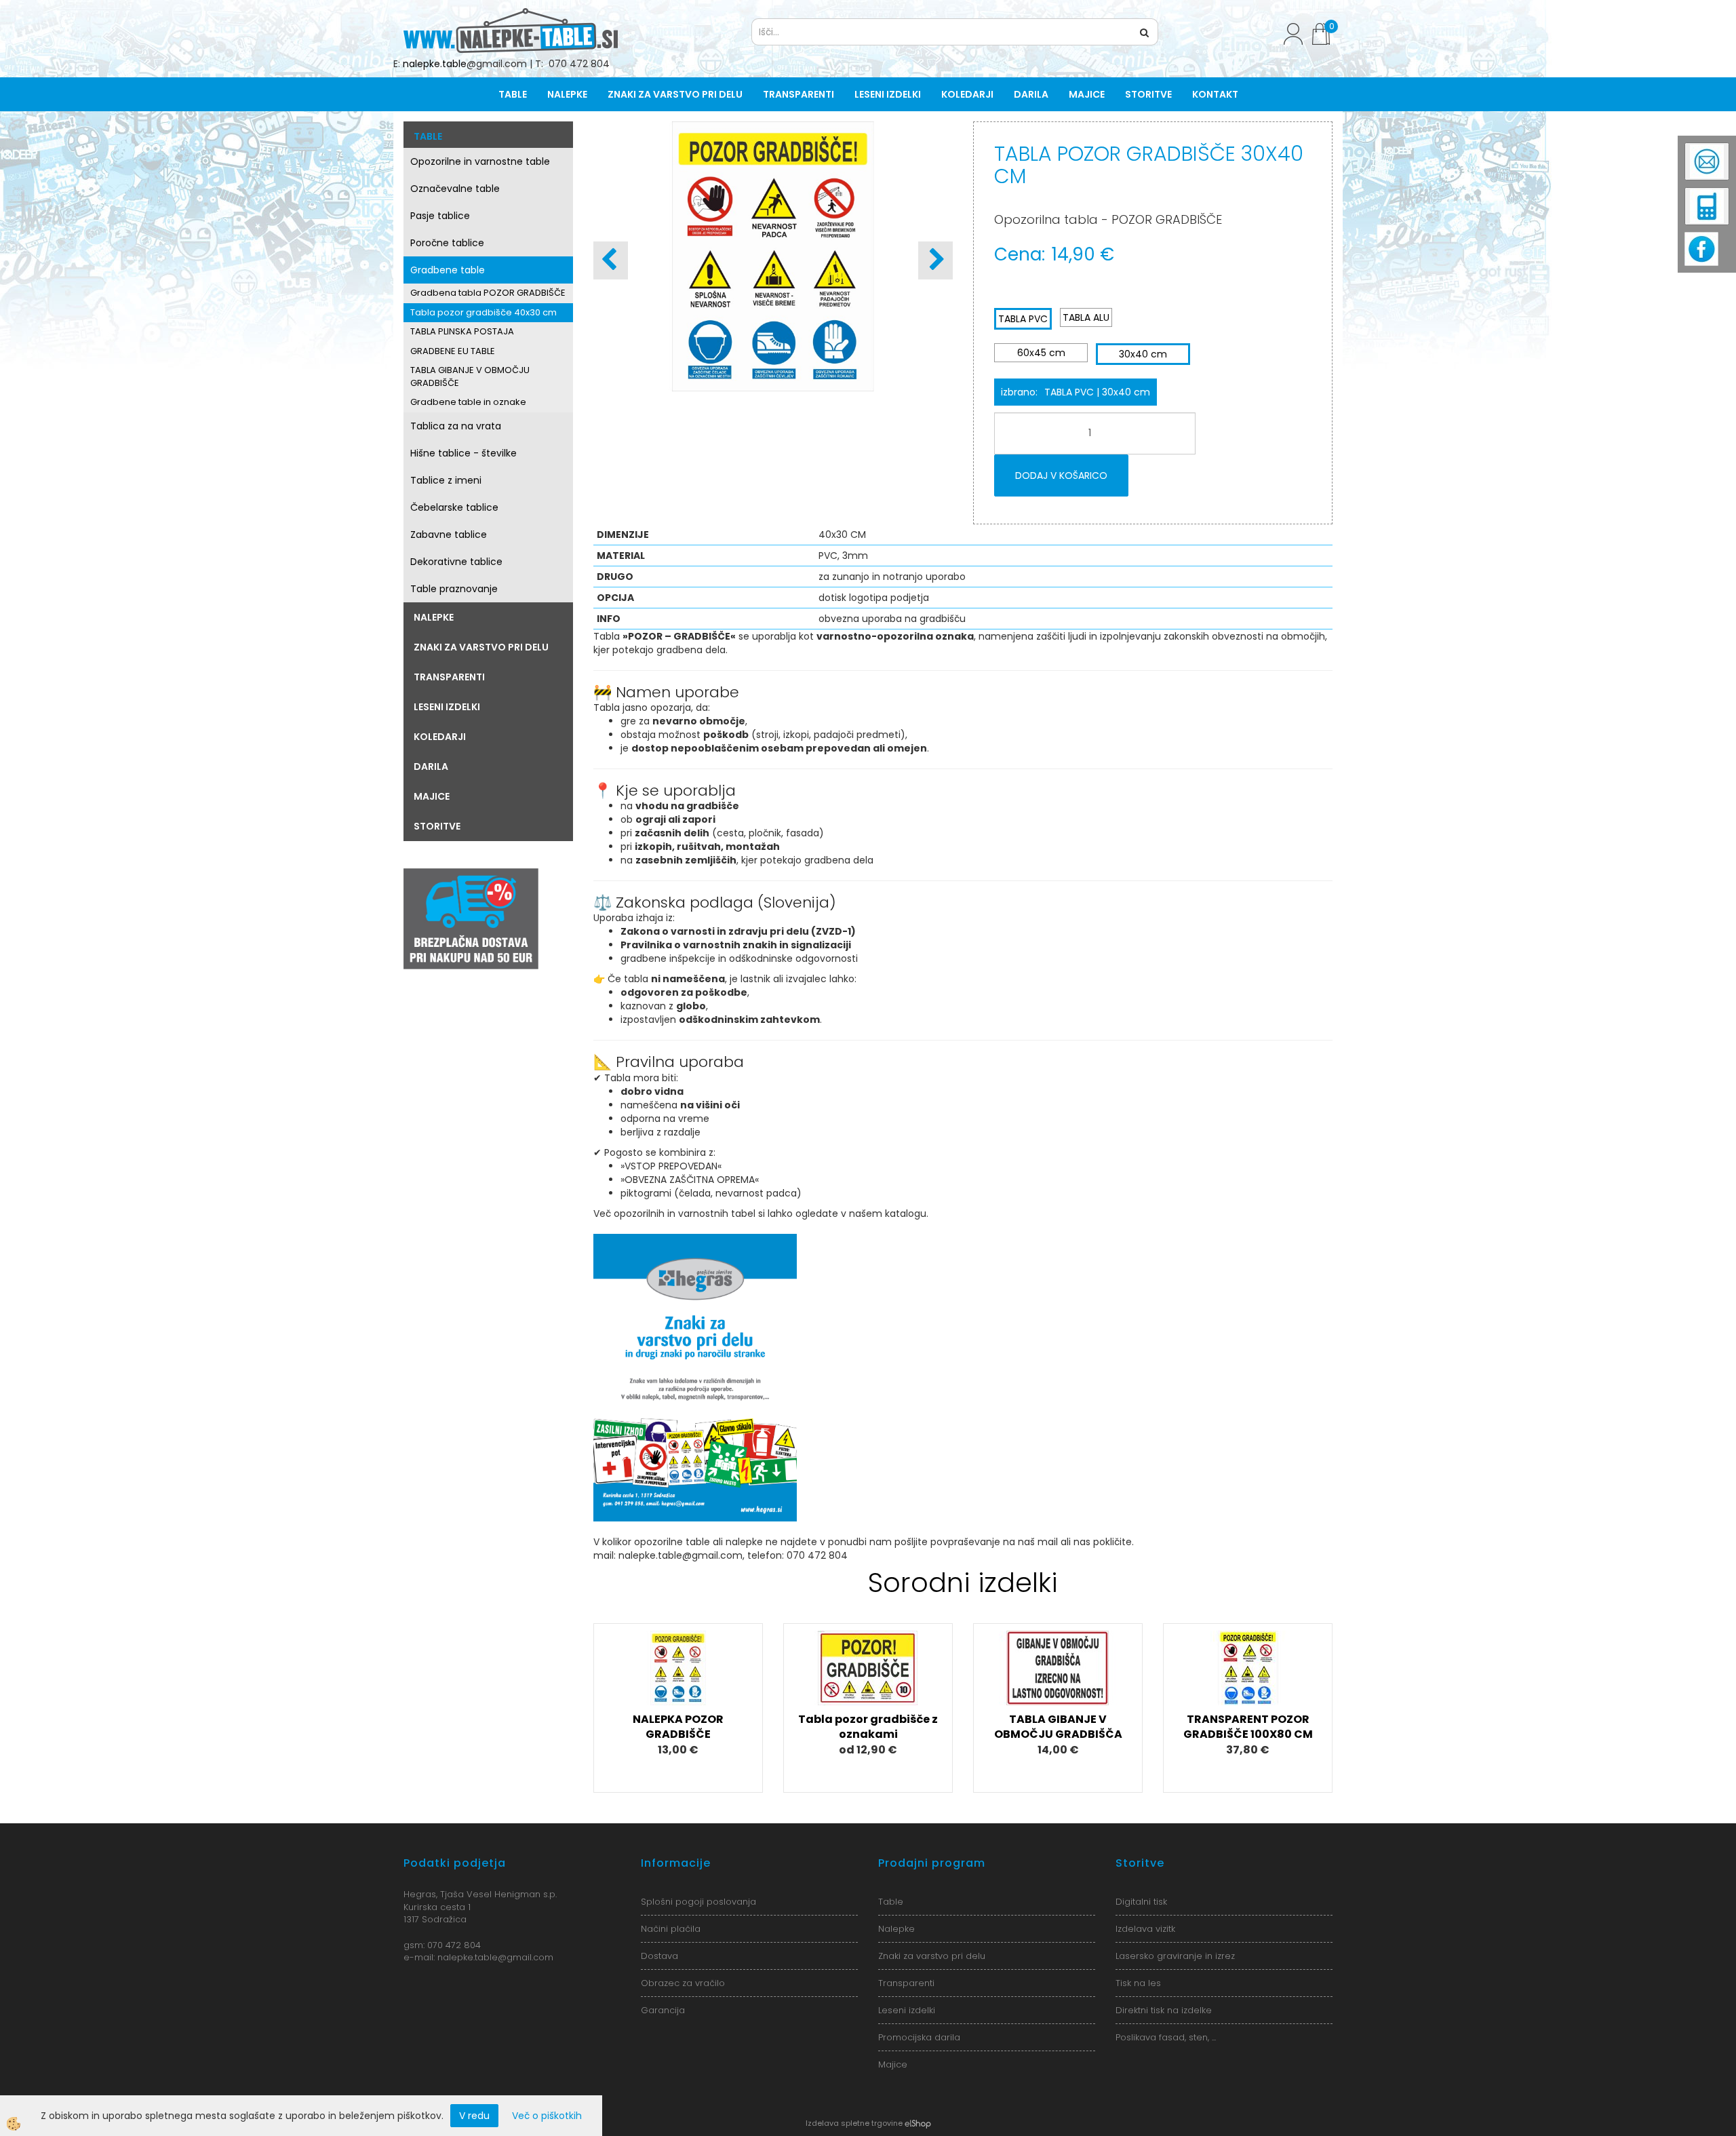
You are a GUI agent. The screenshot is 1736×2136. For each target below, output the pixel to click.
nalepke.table (435, 64)
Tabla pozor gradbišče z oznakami (868, 1727)
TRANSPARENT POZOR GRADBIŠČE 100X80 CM (1248, 1727)
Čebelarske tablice (454, 507)
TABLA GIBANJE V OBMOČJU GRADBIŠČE (470, 376)
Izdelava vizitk (1145, 1929)
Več (678, 1687)
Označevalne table (455, 189)
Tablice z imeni (446, 480)
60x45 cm (1041, 353)
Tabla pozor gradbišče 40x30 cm (484, 312)
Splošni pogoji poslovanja (698, 1902)
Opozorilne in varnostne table (480, 161)
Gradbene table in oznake (468, 402)
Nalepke (567, 94)
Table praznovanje (454, 589)
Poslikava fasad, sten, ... (1166, 2037)
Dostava (659, 1956)
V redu (474, 2116)
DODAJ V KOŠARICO (1061, 475)
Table (513, 94)
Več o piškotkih (547, 2116)
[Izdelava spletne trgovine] (918, 2123)
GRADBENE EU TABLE (453, 351)
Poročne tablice (447, 243)
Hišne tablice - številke (463, 453)
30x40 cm (1143, 354)
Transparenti (798, 94)
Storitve (1148, 94)
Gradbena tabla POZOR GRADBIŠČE (488, 293)
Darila (1031, 94)
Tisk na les (1138, 1983)
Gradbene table (448, 270)
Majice (1087, 94)
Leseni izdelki (888, 94)
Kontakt (1215, 94)
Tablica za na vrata (456, 426)
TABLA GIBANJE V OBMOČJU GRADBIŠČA (1058, 1727)
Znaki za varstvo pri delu (675, 94)
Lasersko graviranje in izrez (1175, 1956)
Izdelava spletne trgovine (854, 2123)
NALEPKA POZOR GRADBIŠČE (678, 1727)
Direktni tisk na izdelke (1164, 2010)
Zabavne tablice (449, 535)
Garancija (663, 2010)
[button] (935, 260)
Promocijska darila (919, 2037)
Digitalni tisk (1141, 1902)
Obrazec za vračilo (683, 1983)
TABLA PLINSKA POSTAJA (462, 331)
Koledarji (967, 94)
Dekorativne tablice (456, 562)
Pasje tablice (440, 216)
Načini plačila (671, 1929)
